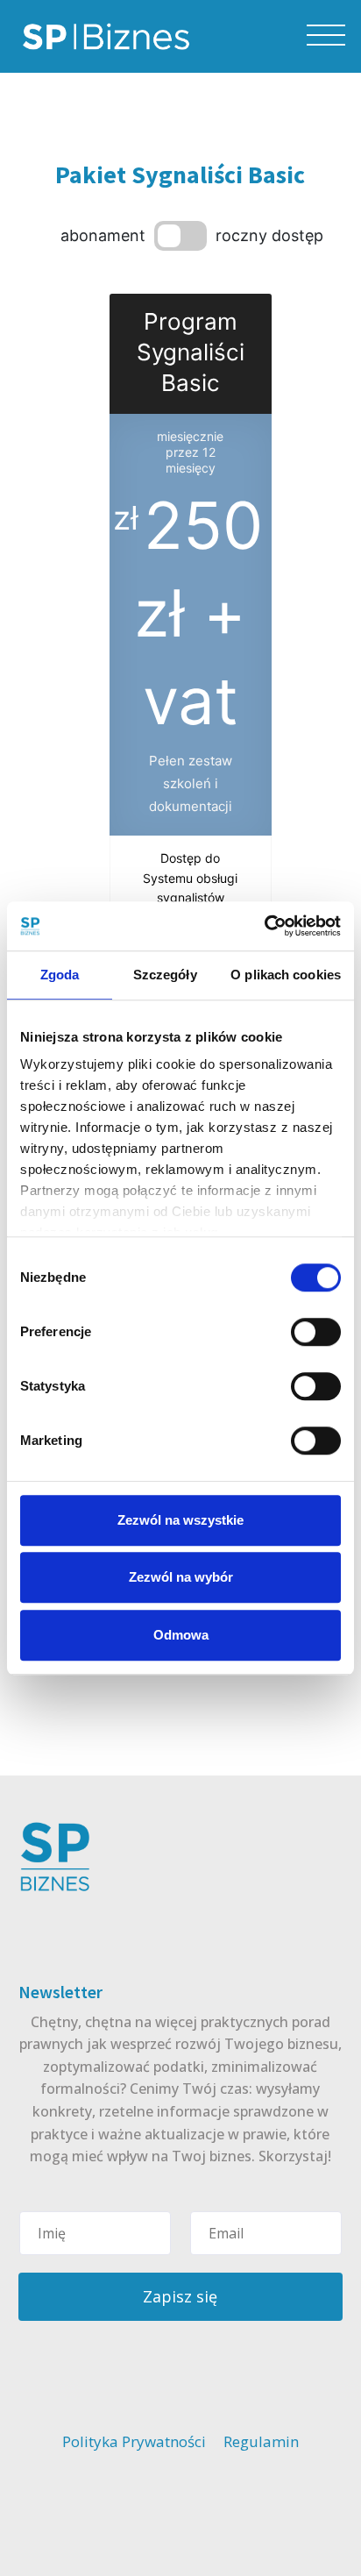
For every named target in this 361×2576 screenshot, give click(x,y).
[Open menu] (326, 36)
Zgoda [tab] (60, 975)
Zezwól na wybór (181, 1577)
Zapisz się (180, 2296)
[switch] (316, 1332)
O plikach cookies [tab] (286, 975)
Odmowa (181, 1635)
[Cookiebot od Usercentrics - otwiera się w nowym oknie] (264, 926)
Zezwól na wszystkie (180, 1520)
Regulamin (261, 2441)
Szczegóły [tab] (165, 975)
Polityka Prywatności (134, 2441)
